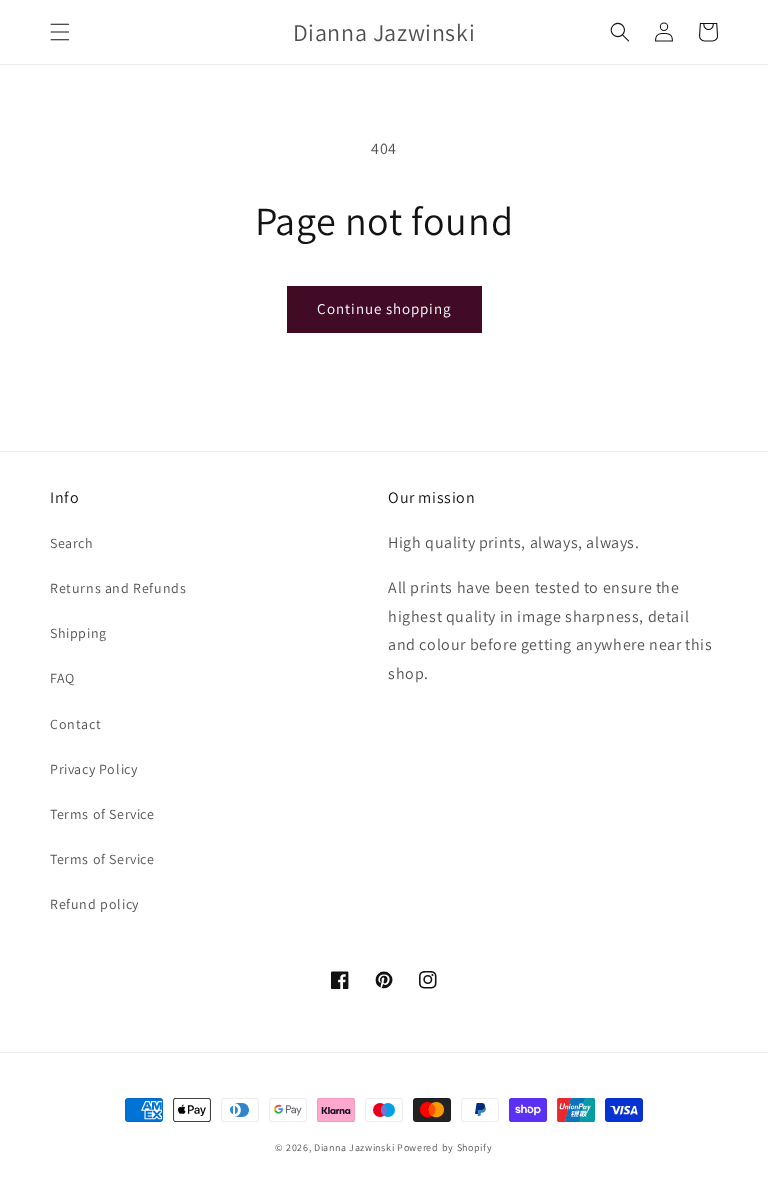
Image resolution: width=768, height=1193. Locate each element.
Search (72, 543)
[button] (60, 32)
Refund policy (94, 904)
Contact (75, 724)
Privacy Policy (93, 769)
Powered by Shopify (445, 1147)
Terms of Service (102, 814)
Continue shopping (384, 308)
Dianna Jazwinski (354, 1147)
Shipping (78, 633)
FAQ (62, 678)
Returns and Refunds (118, 588)
